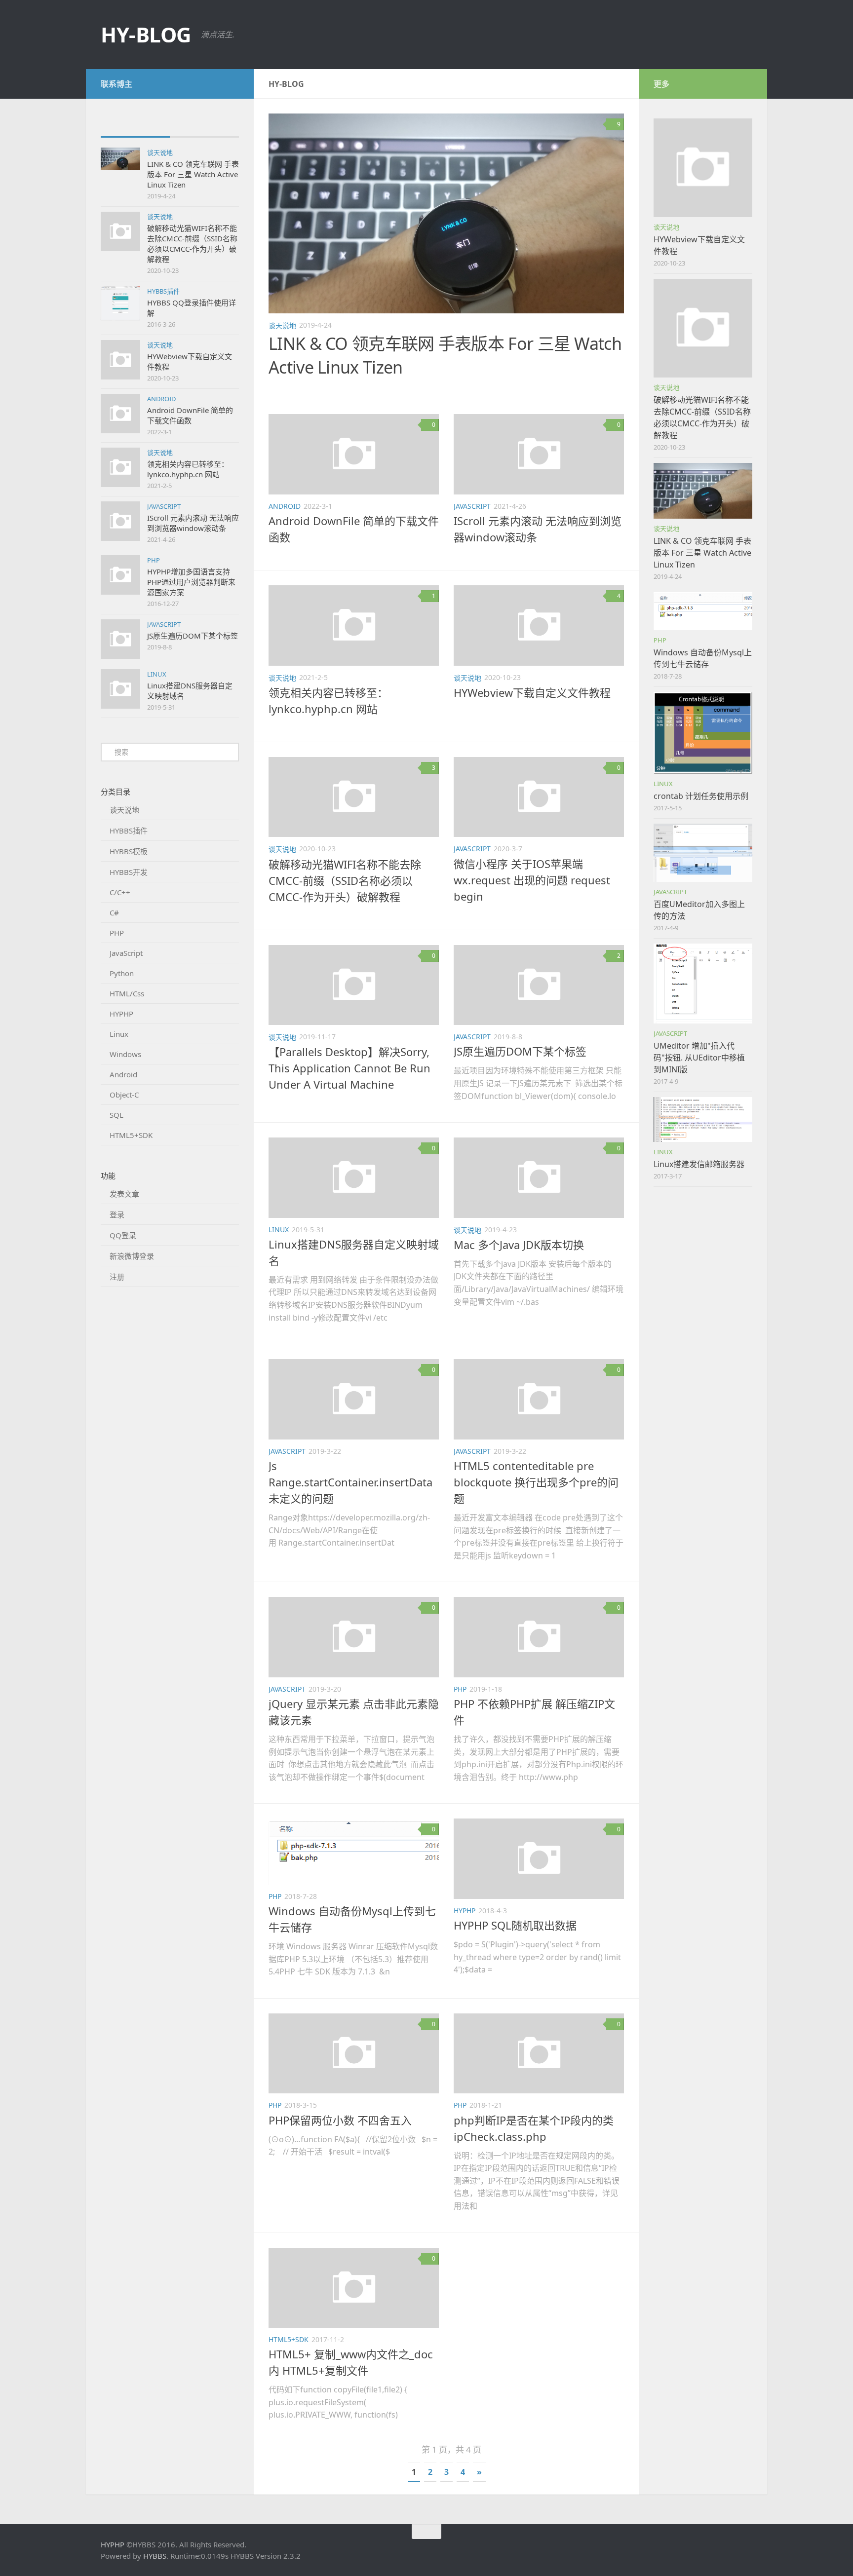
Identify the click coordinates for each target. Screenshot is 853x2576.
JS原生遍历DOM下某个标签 (193, 636)
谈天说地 (160, 152)
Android (161, 399)
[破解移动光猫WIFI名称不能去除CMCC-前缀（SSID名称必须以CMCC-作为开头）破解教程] (703, 328)
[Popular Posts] (204, 127)
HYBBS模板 (129, 851)
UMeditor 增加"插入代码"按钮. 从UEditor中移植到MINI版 (699, 1058)
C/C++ (120, 892)
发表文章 (124, 1194)
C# (114, 912)
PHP (154, 560)
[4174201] (233, 83)
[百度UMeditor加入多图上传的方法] (703, 853)
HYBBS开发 (129, 872)
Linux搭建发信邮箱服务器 (699, 1164)
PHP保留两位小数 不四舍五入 (340, 2120)
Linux (157, 674)
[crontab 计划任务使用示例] (703, 733)
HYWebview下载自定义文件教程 (532, 692)
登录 (117, 1214)
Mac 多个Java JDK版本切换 (519, 1245)
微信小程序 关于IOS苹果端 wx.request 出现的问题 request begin (532, 880)
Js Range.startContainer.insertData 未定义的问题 (350, 1482)
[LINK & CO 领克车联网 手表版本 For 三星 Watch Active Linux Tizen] (446, 213)
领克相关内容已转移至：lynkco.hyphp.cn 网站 (188, 469)
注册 (117, 1277)
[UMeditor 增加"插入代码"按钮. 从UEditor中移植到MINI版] (703, 984)
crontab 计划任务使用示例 (701, 796)
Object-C (124, 1095)
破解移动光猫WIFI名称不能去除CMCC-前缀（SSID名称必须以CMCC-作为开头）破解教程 (192, 244)
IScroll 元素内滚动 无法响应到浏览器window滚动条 (193, 523)
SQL (116, 1115)
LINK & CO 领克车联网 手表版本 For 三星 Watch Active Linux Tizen (193, 174)
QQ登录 (123, 1235)
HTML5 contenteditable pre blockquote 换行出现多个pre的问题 (536, 1482)
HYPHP (121, 1014)
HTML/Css (127, 993)
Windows (125, 1054)
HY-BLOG (146, 34)
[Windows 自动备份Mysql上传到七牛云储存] (703, 611)
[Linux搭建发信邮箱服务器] (703, 1119)
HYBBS (155, 2556)
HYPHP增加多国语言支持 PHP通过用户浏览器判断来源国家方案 (191, 582)
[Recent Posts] (135, 127)
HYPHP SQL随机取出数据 (515, 1925)
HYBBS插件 (163, 291)
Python (122, 973)
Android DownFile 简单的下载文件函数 (190, 415)
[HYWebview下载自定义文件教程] (703, 168)
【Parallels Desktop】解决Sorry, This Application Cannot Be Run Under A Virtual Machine (349, 1068)
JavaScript (164, 506)
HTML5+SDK (131, 1135)
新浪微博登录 (132, 1256)
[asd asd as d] (120, 159)
